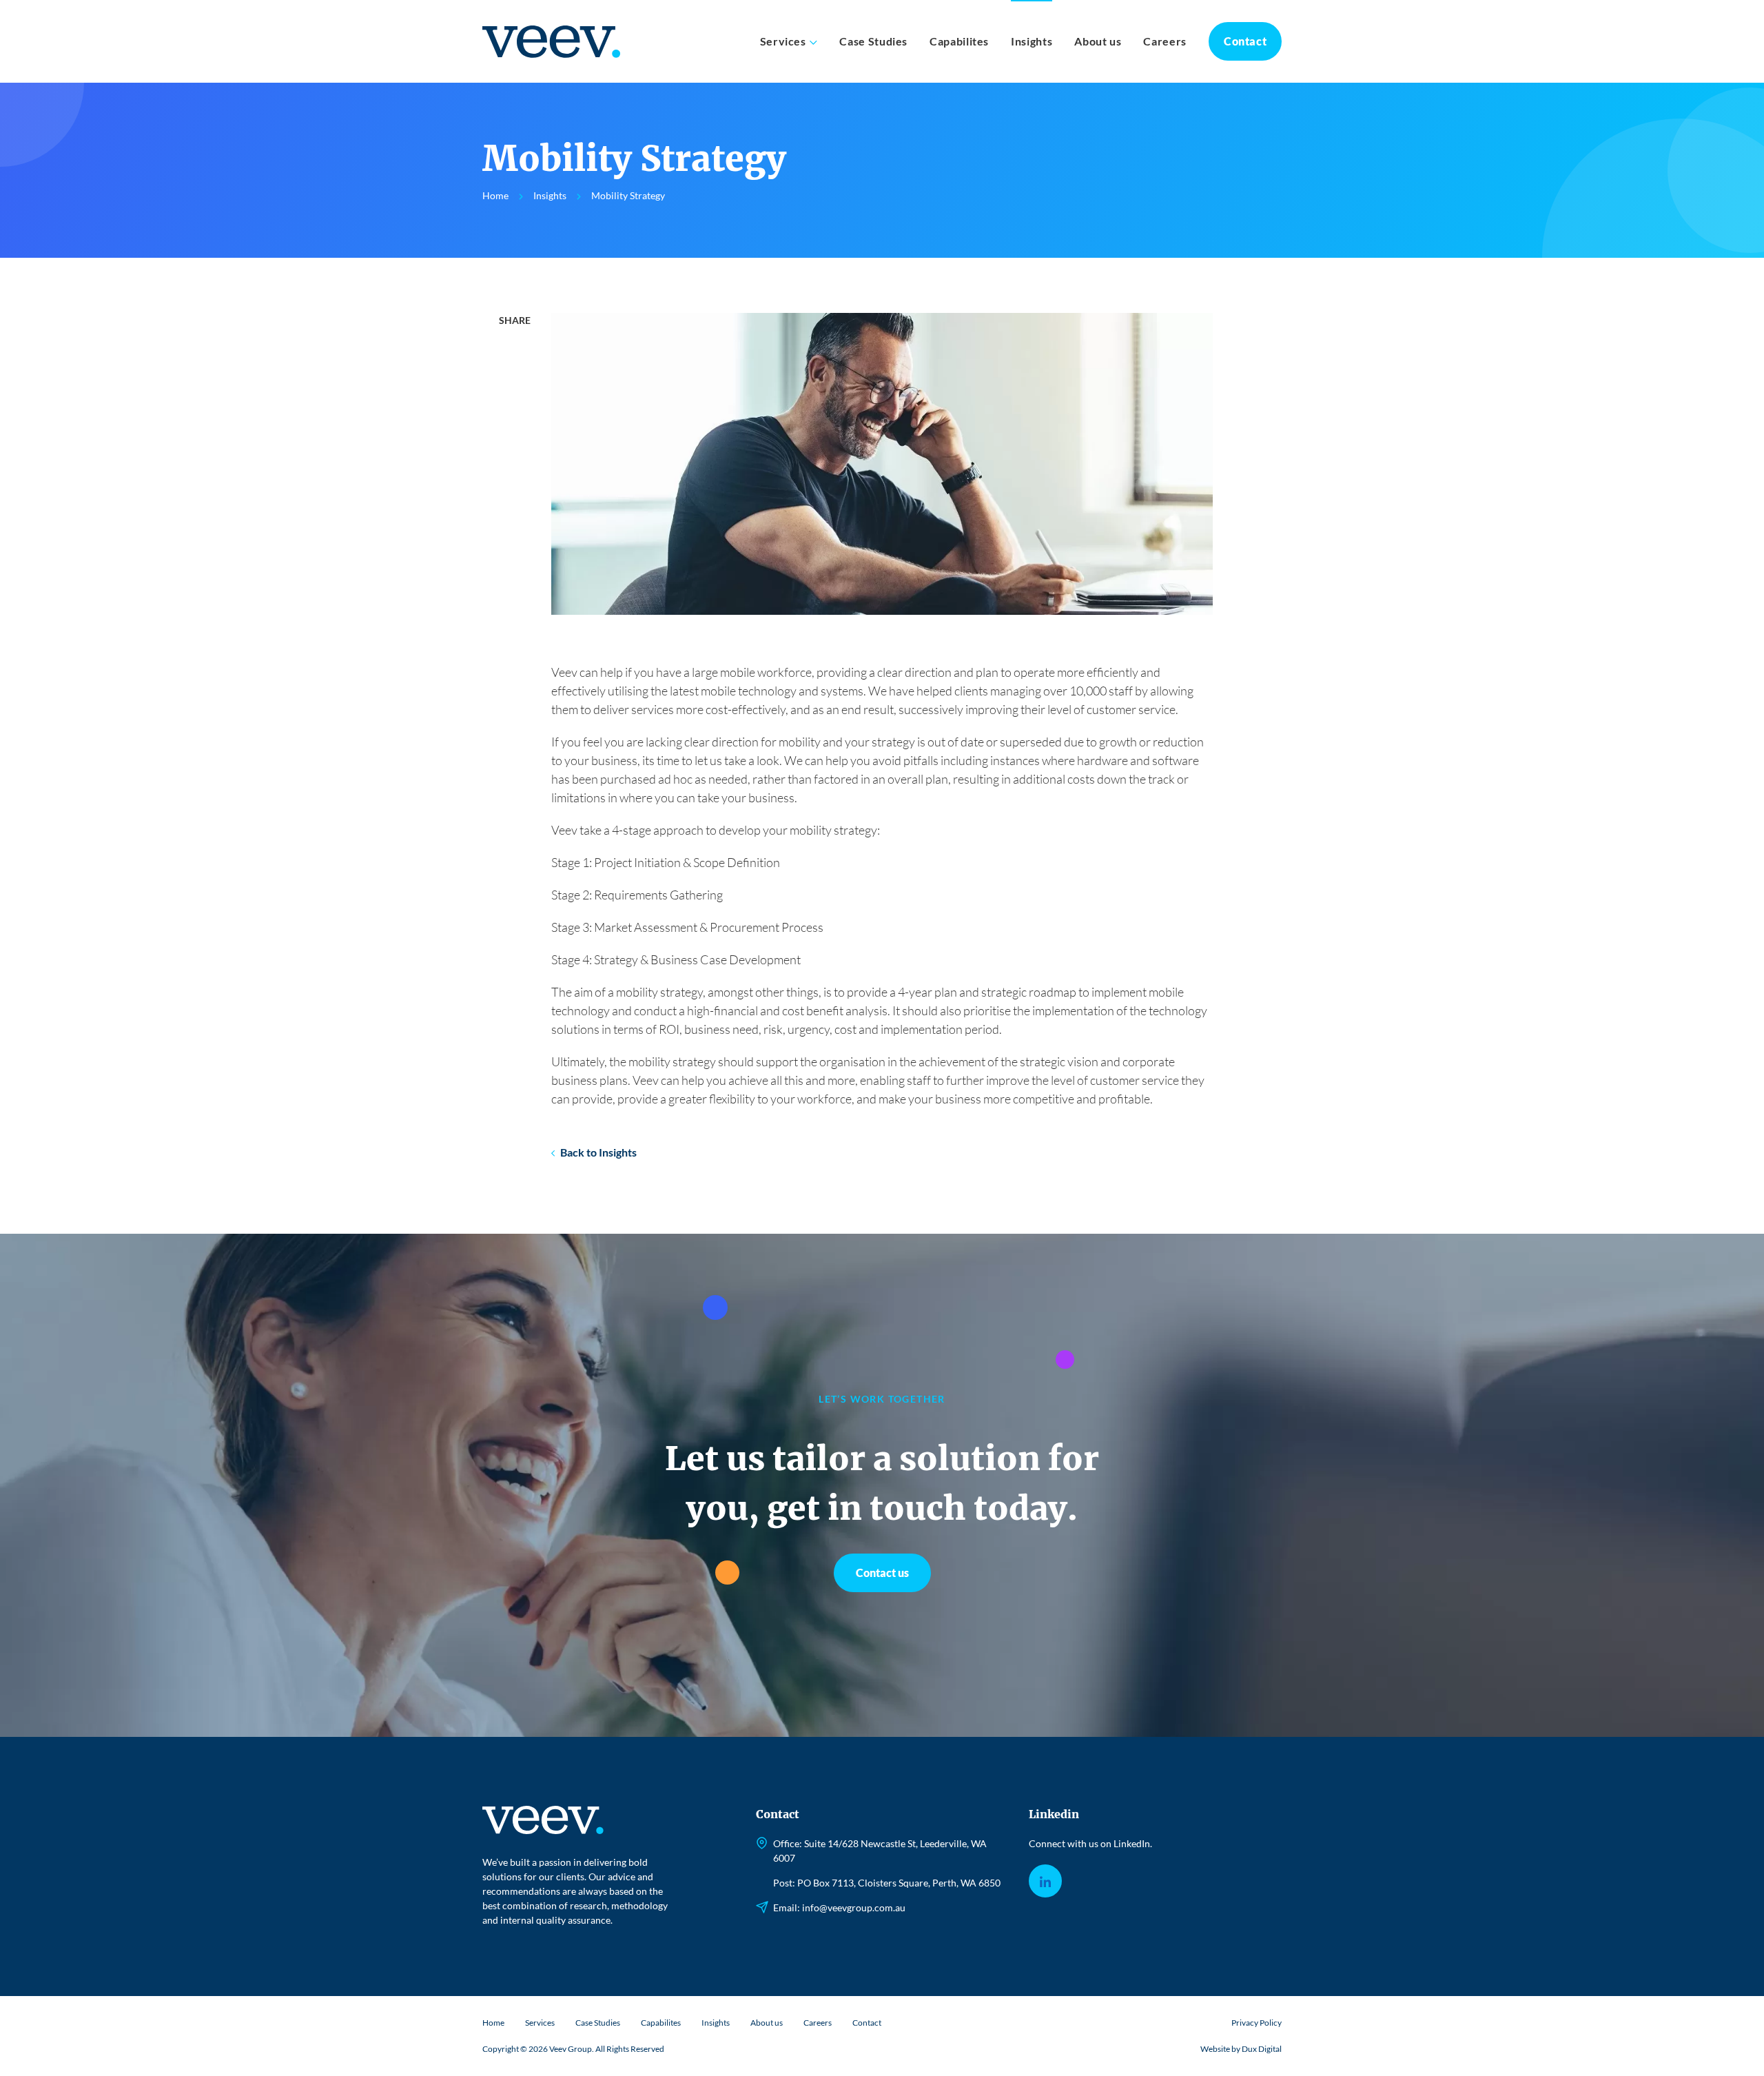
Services (783, 41)
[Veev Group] (558, 42)
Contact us (882, 1573)
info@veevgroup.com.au (854, 1907)
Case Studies (873, 41)
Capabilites (959, 41)
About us (1098, 41)
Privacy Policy (1257, 2023)
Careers (1165, 41)
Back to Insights (598, 1152)
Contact (1245, 41)
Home (493, 2023)
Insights (1032, 41)
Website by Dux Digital (1241, 2049)
